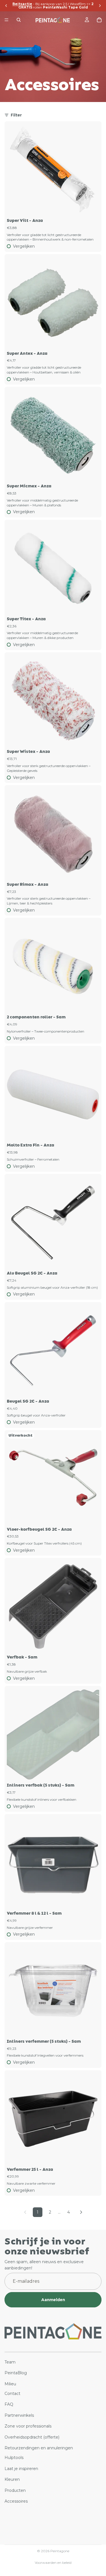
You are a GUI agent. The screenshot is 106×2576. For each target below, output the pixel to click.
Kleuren (12, 2479)
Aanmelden (53, 2300)
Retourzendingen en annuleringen (39, 2448)
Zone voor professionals (28, 2426)
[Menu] (7, 20)
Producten (15, 2490)
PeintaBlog (16, 2373)
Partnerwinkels (19, 2415)
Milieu (10, 2384)
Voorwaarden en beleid (53, 2563)
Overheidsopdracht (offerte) (32, 2437)
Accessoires (16, 2501)
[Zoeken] (19, 20)
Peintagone (60, 2551)
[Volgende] (81, 2212)
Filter (16, 115)
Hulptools (14, 2458)
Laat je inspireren (21, 2469)
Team (10, 2362)
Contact (12, 2394)
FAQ (9, 2405)
